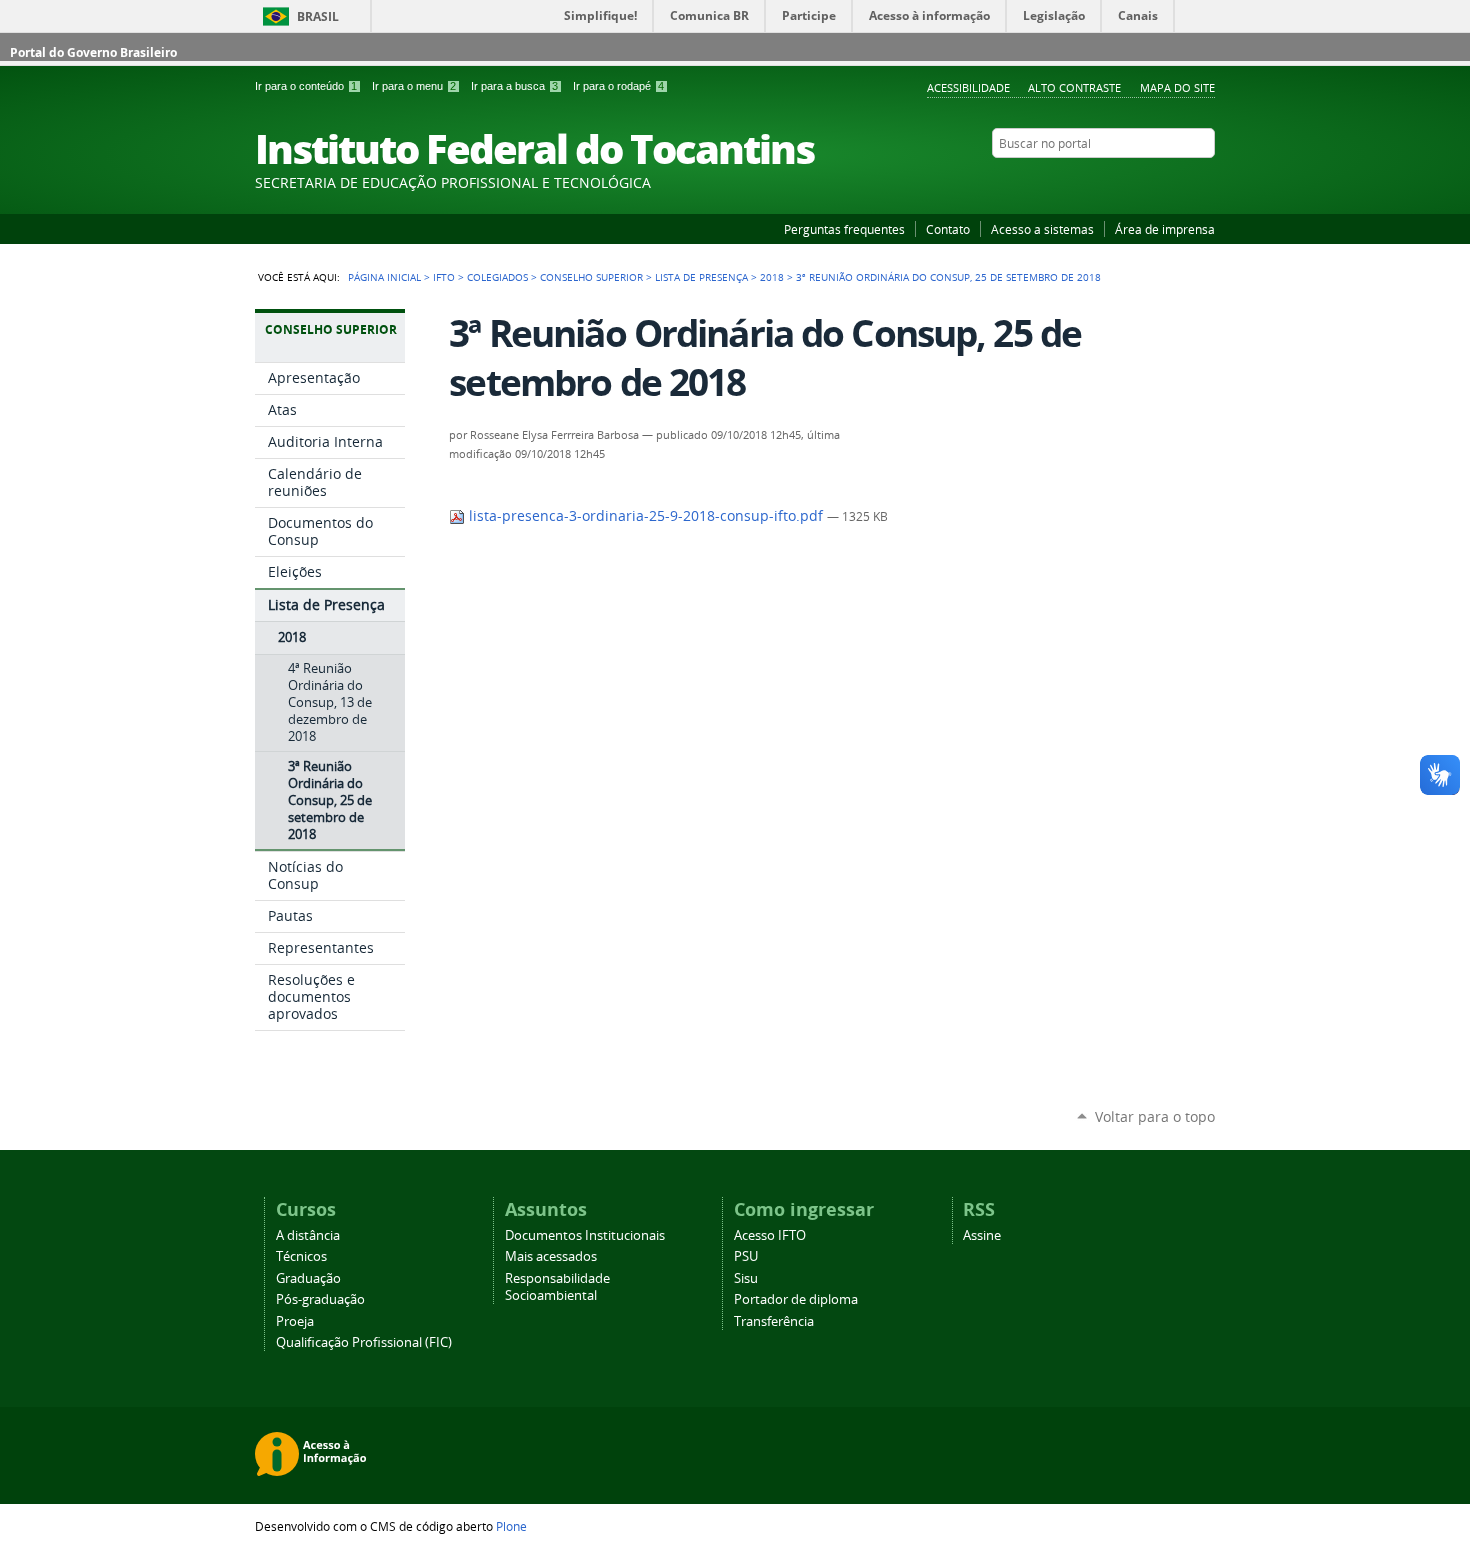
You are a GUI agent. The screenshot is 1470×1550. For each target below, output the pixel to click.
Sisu (746, 1278)
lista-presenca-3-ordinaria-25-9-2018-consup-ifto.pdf (646, 516)
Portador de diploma (796, 1299)
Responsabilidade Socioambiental (557, 1287)
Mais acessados (551, 1256)
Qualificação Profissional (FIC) (364, 1342)
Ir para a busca (514, 86)
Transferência (774, 1321)
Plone (511, 1526)
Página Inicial (384, 277)
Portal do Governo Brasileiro (93, 52)
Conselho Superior (591, 277)
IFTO (444, 277)
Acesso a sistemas (1042, 229)
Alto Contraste (1074, 87)
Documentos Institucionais (585, 1235)
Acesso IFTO (770, 1235)
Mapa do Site (1177, 87)
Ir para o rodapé (618, 86)
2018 (772, 277)
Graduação (308, 1278)
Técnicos (301, 1256)
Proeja (295, 1321)
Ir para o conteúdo (306, 86)
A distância (308, 1235)
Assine (982, 1235)
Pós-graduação (320, 1299)
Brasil (318, 16)
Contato (948, 229)
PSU (746, 1256)
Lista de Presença (701, 277)
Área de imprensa (1165, 229)
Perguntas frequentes (844, 229)
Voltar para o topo (1155, 1116)
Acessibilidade (968, 87)
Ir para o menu (414, 86)
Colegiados (497, 277)
